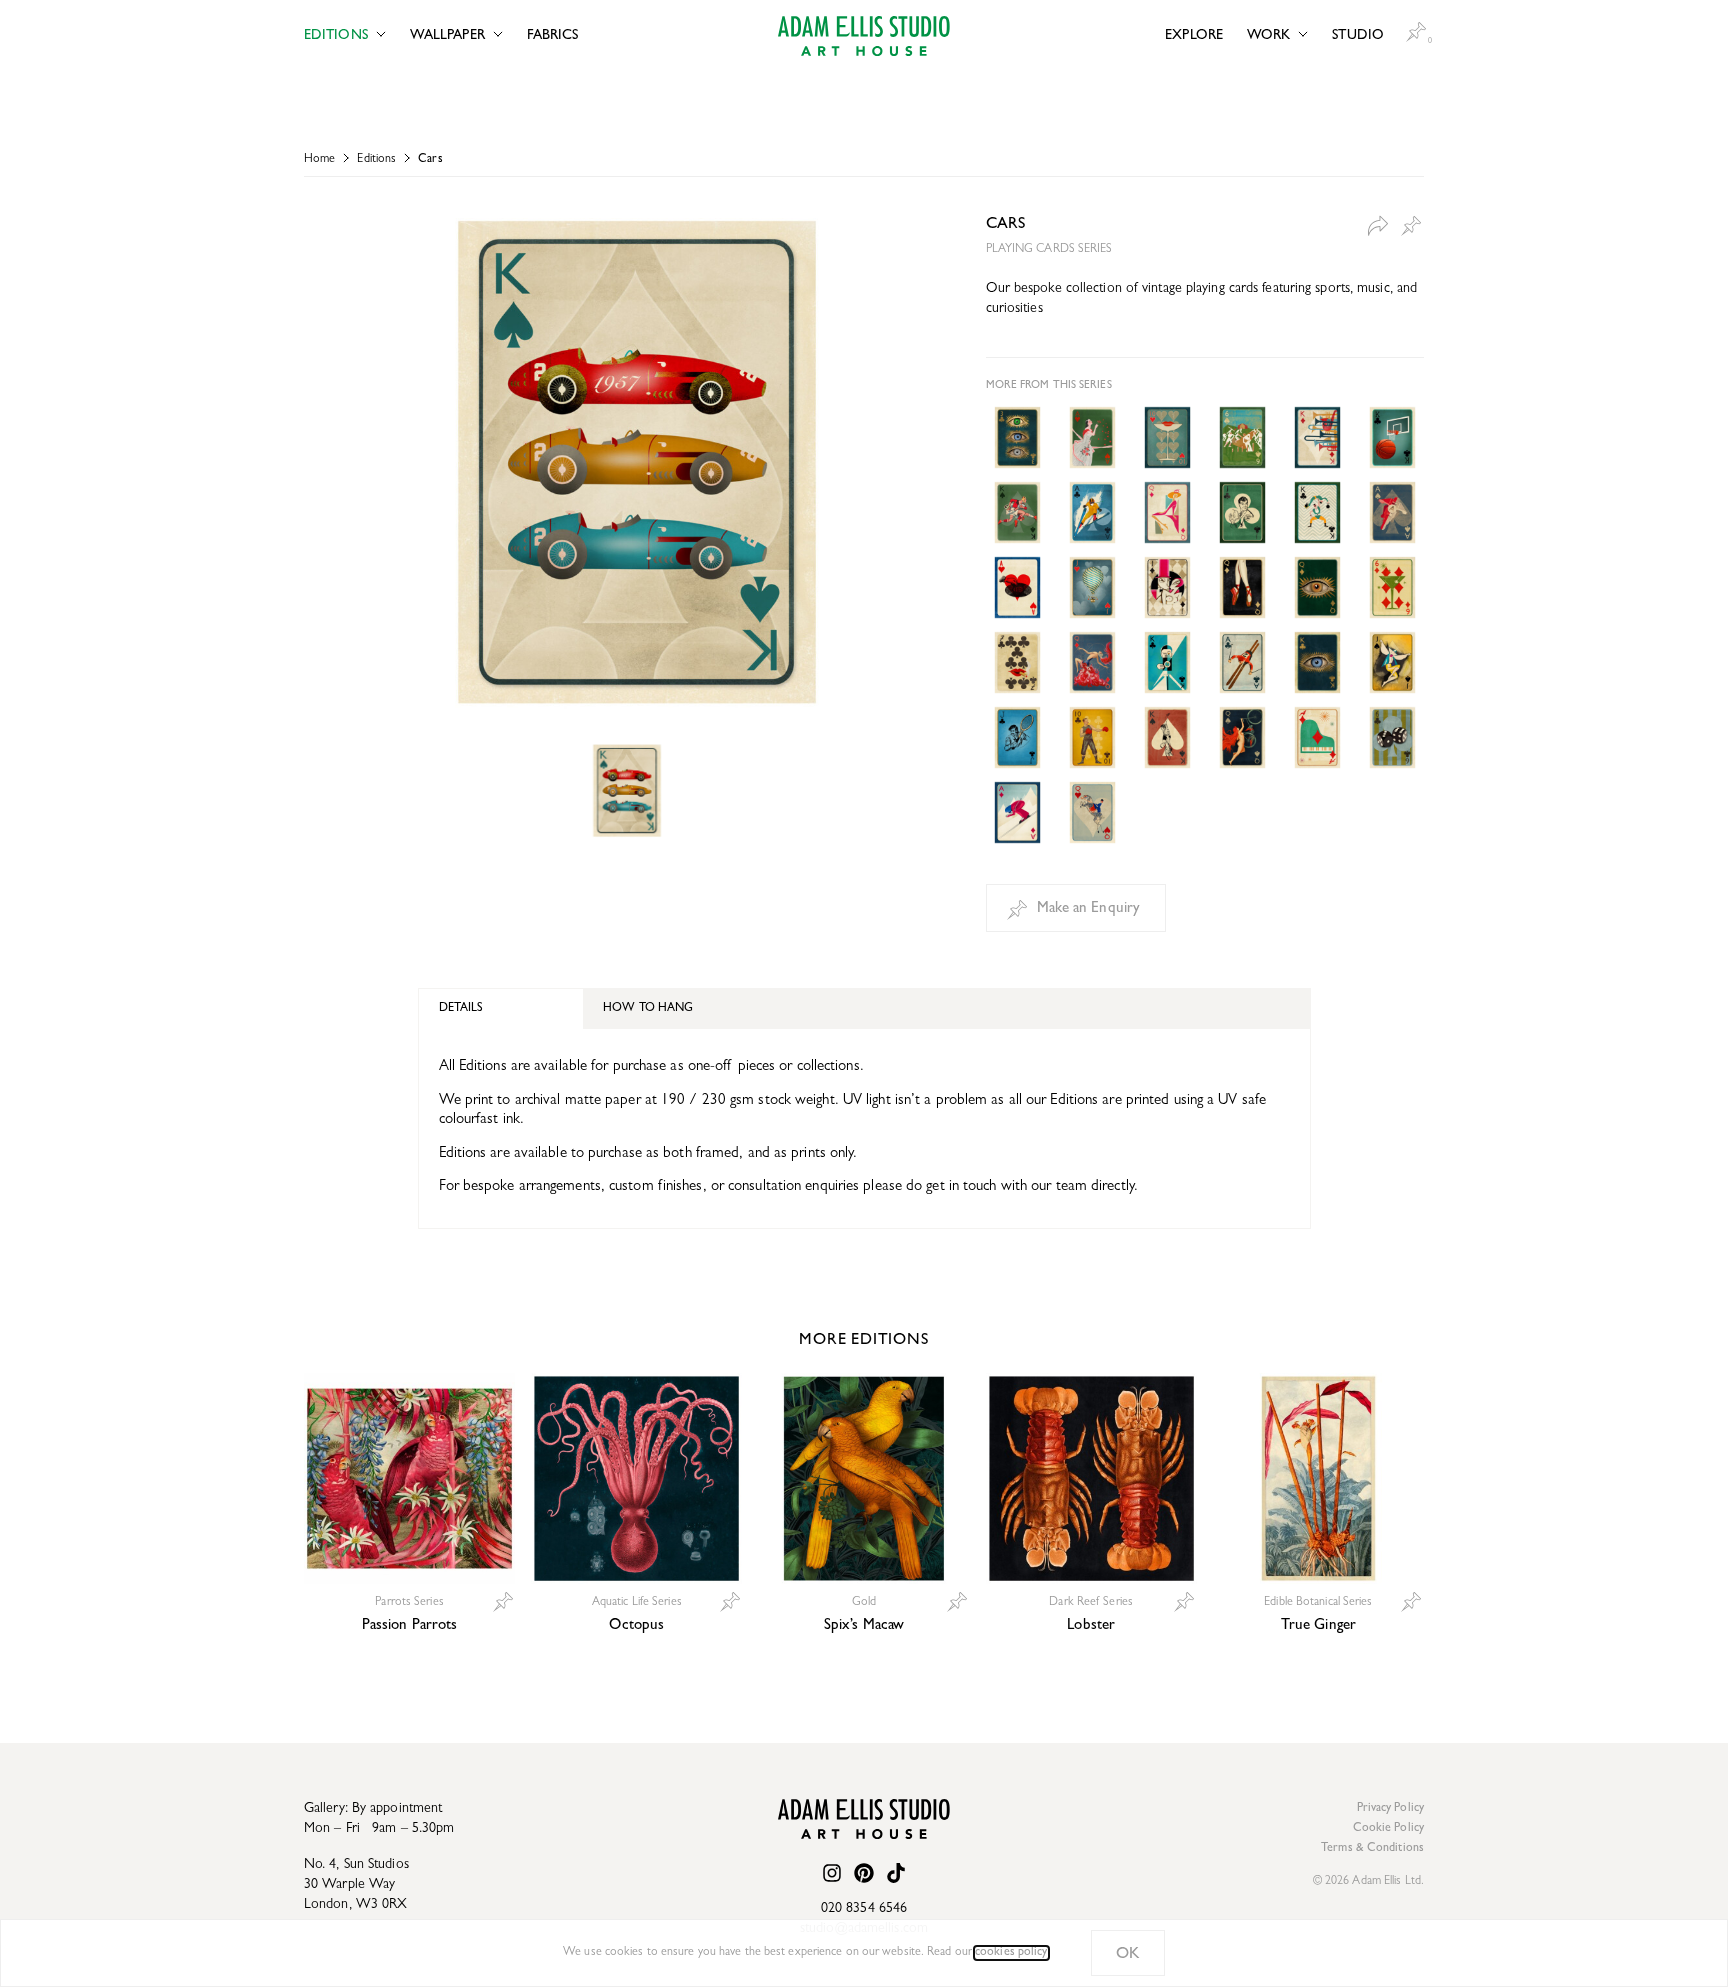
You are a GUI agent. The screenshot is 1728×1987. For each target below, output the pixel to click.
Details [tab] (461, 1009)
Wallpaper (447, 36)
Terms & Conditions (1372, 1849)
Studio (1358, 36)
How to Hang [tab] (648, 1009)
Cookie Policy (1388, 1829)
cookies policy (1011, 1953)
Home (319, 160)
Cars (430, 160)
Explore (1194, 36)
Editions (336, 36)
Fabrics (553, 36)
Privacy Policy (1390, 1809)
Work (1268, 36)
